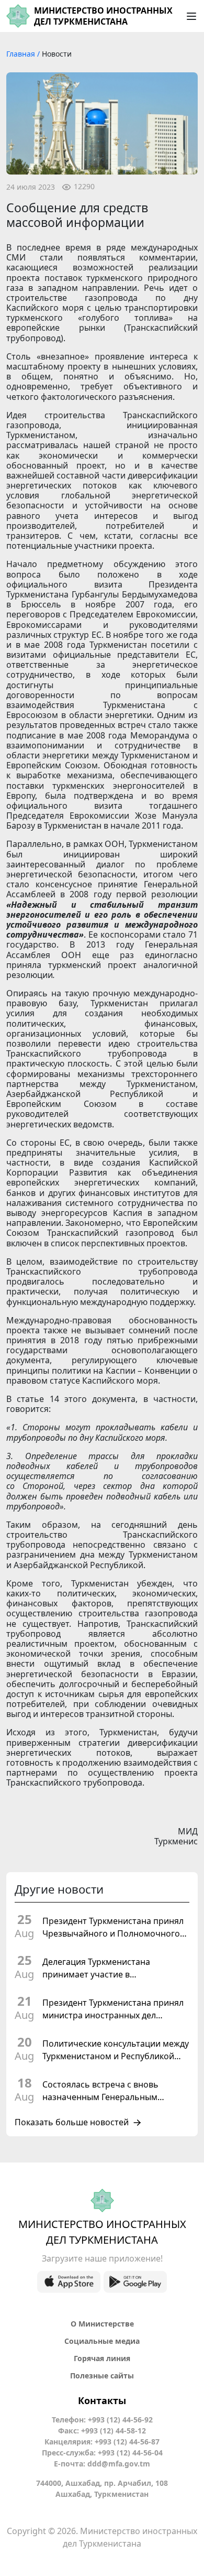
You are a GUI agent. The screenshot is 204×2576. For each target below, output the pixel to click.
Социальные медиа (102, 2341)
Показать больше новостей (72, 2123)
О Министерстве (102, 2324)
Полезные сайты (102, 2376)
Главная (22, 54)
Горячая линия (102, 2358)
